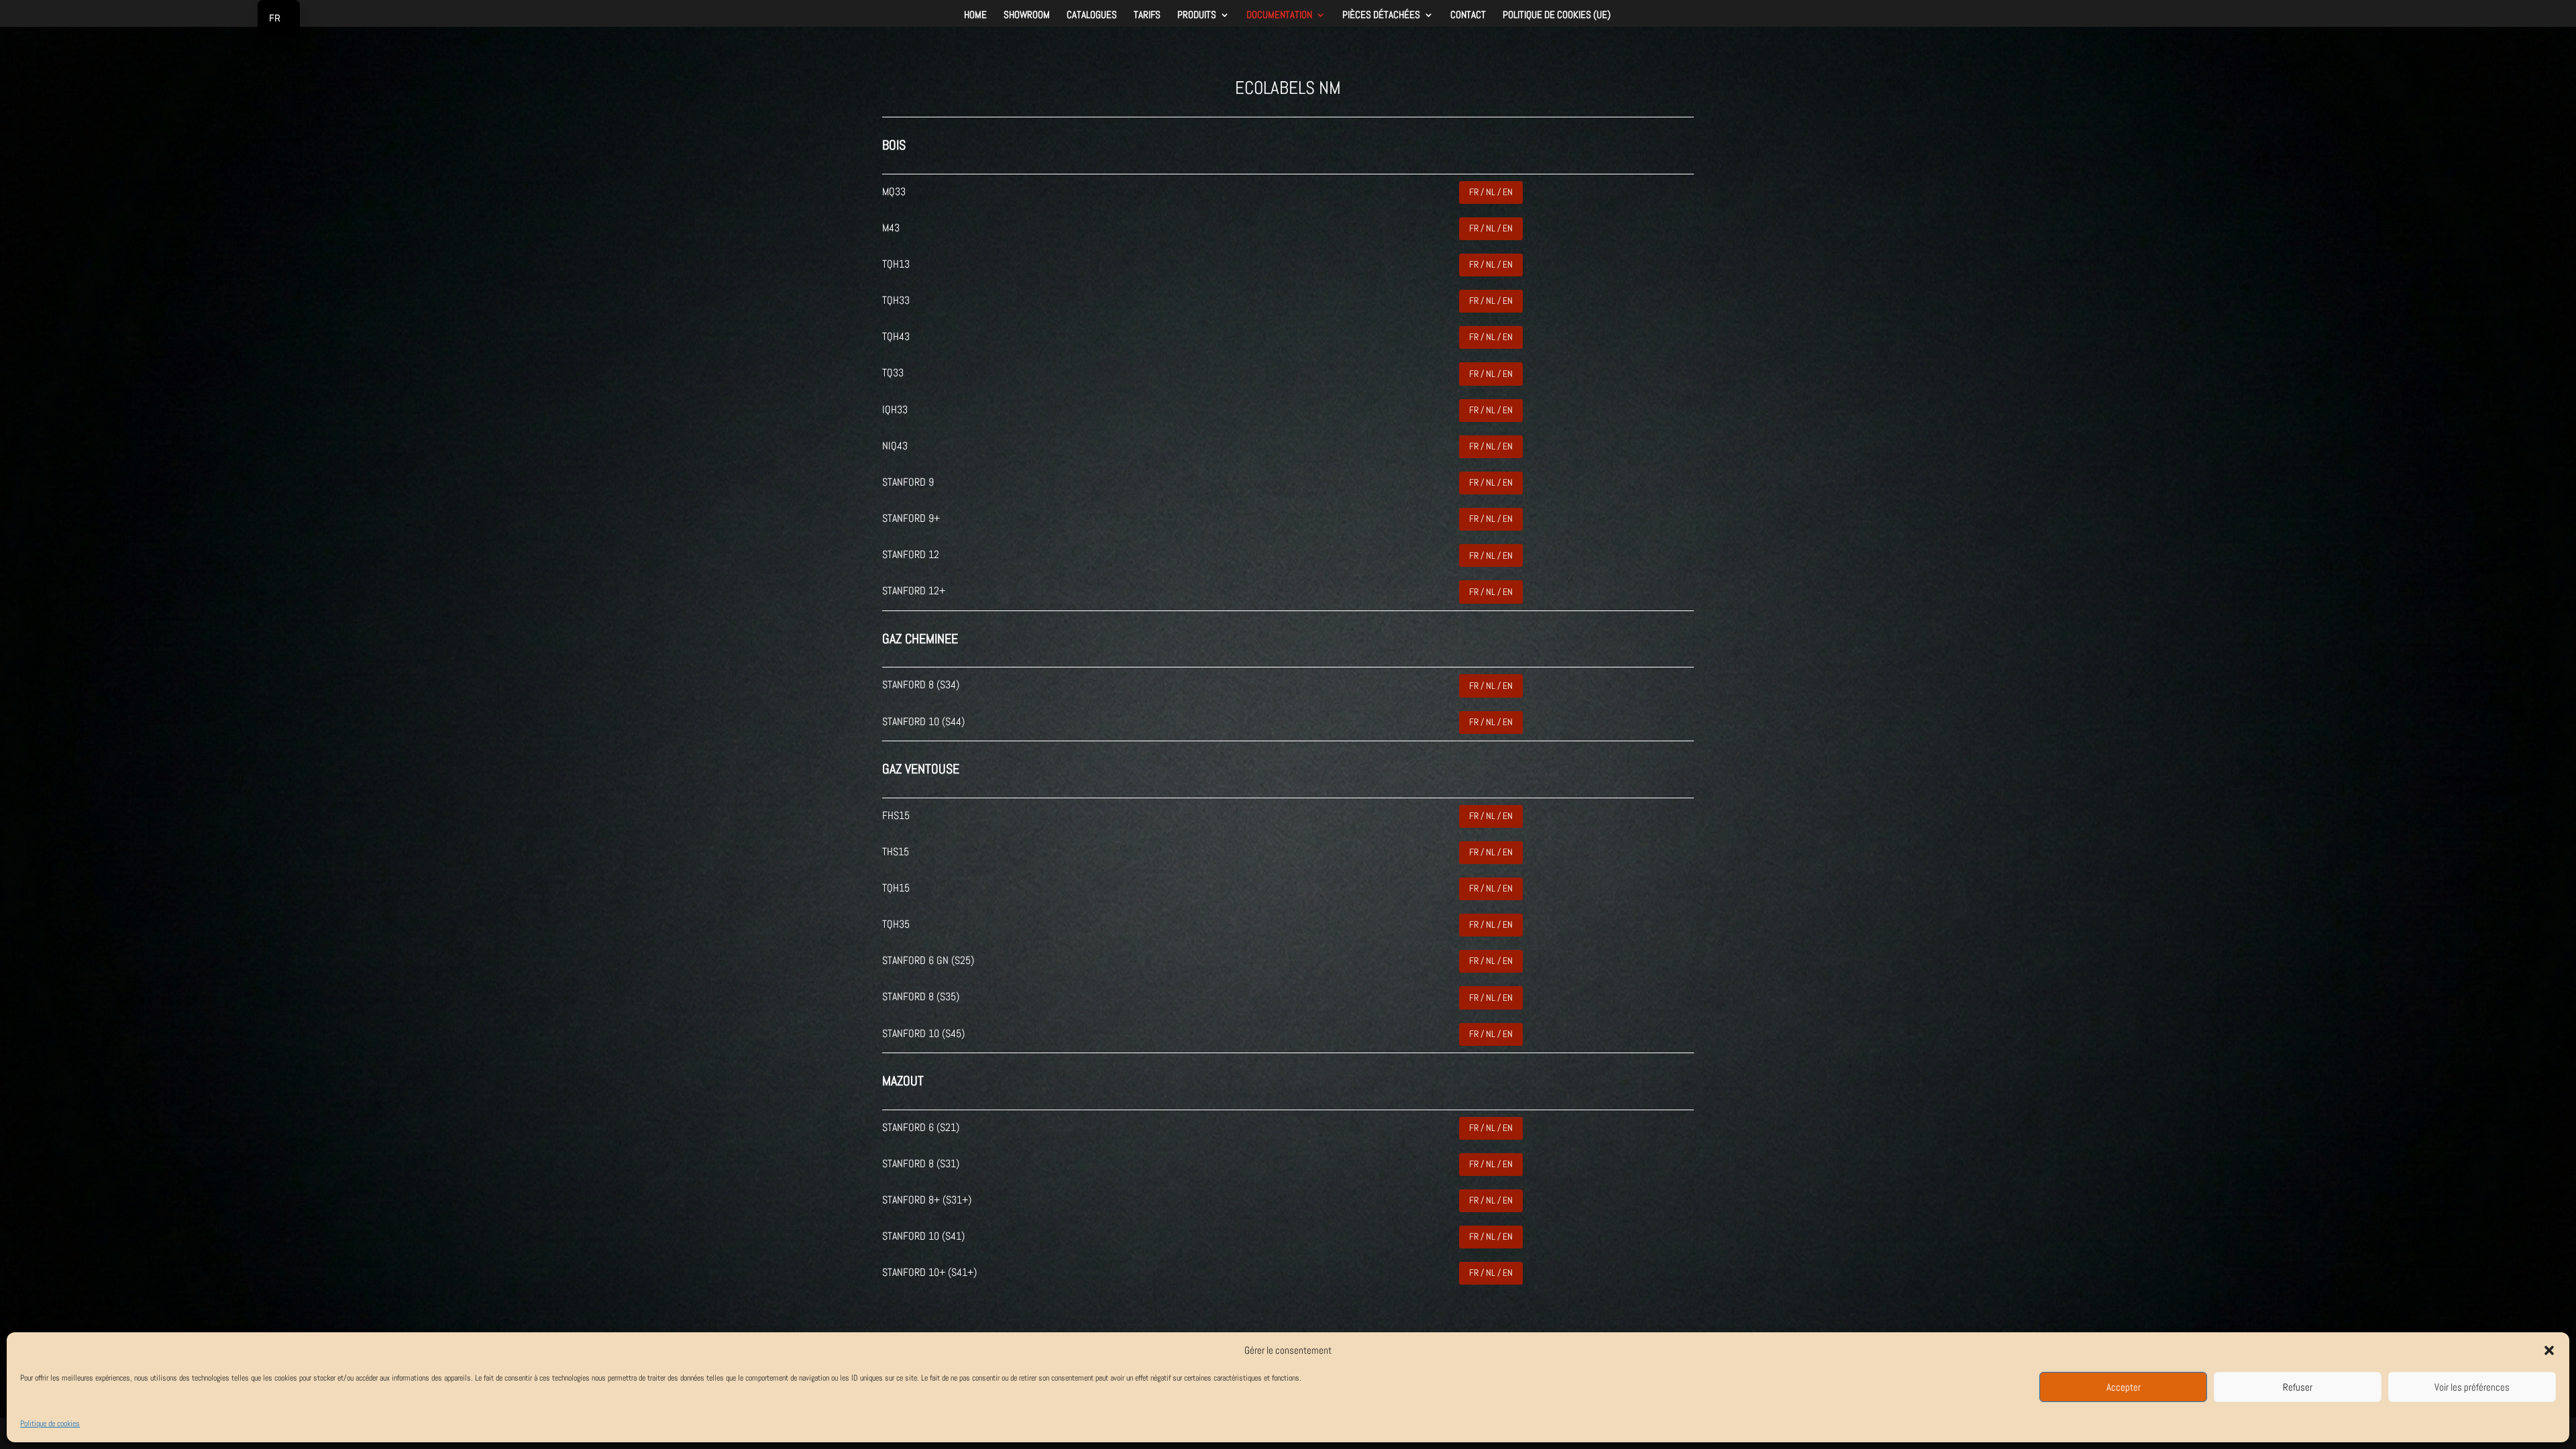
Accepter (2124, 1387)
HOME (975, 15)
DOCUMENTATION (1279, 15)
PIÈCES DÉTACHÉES (1381, 15)
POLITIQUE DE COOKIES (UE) (1557, 15)
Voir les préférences (2472, 1387)
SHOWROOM (1027, 15)
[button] (2549, 1350)
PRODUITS (1197, 15)
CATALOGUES (1092, 15)
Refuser (2298, 1387)
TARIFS (1147, 15)
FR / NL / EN (1491, 192)
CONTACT (1468, 15)
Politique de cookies (50, 1424)
